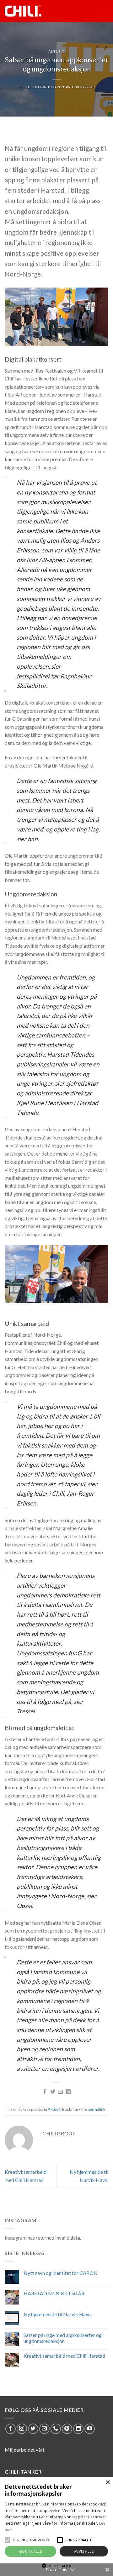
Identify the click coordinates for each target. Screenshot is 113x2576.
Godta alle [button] (30, 2551)
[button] (8, 2540)
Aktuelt (56, 51)
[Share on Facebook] (45, 2092)
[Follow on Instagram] (22, 2429)
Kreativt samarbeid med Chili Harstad (64, 2356)
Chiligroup (83, 87)
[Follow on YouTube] (90, 2429)
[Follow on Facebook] (11, 2429)
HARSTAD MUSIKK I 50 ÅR (54, 2293)
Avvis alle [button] (84, 2551)
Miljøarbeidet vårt (25, 2450)
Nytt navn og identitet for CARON (61, 2273)
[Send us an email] (44, 2429)
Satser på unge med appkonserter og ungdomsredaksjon (63, 2338)
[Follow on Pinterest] (67, 2429)
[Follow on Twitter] (33, 2429)
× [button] (108, 2483)
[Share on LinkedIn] (68, 2092)
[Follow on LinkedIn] (78, 2429)
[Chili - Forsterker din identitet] (32, 11)
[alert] (56, 2527)
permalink (97, 2109)
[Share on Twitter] (53, 2092)
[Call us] (56, 2429)
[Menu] (105, 11)
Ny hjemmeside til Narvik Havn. (58, 2314)
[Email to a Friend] (60, 2092)
